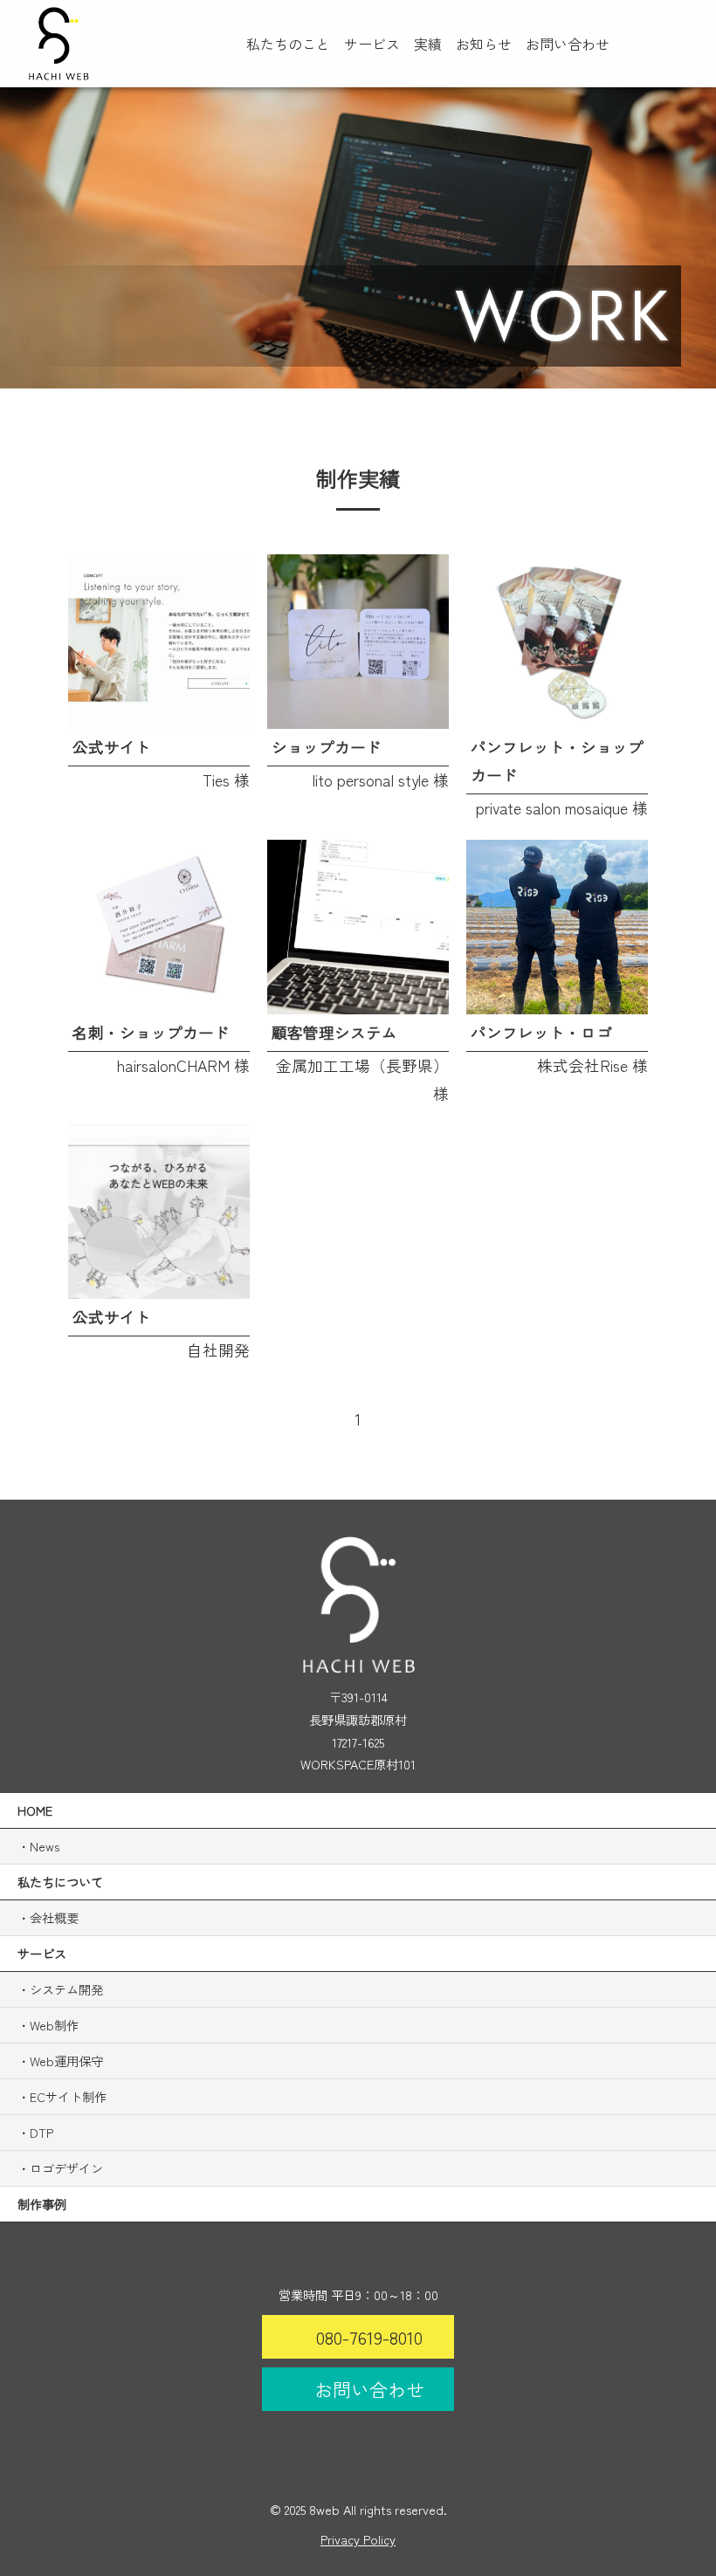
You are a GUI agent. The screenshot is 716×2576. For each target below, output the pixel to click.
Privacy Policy (358, 2539)
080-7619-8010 (369, 2337)
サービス (372, 44)
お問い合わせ (568, 44)
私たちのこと (288, 44)
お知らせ (484, 44)
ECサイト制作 (68, 2096)
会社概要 (54, 1917)
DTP (41, 2132)
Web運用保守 (66, 2061)
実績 (428, 44)
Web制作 (54, 2025)
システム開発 (66, 1989)
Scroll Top (695, 1243)
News (45, 1846)
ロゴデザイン (66, 2168)
